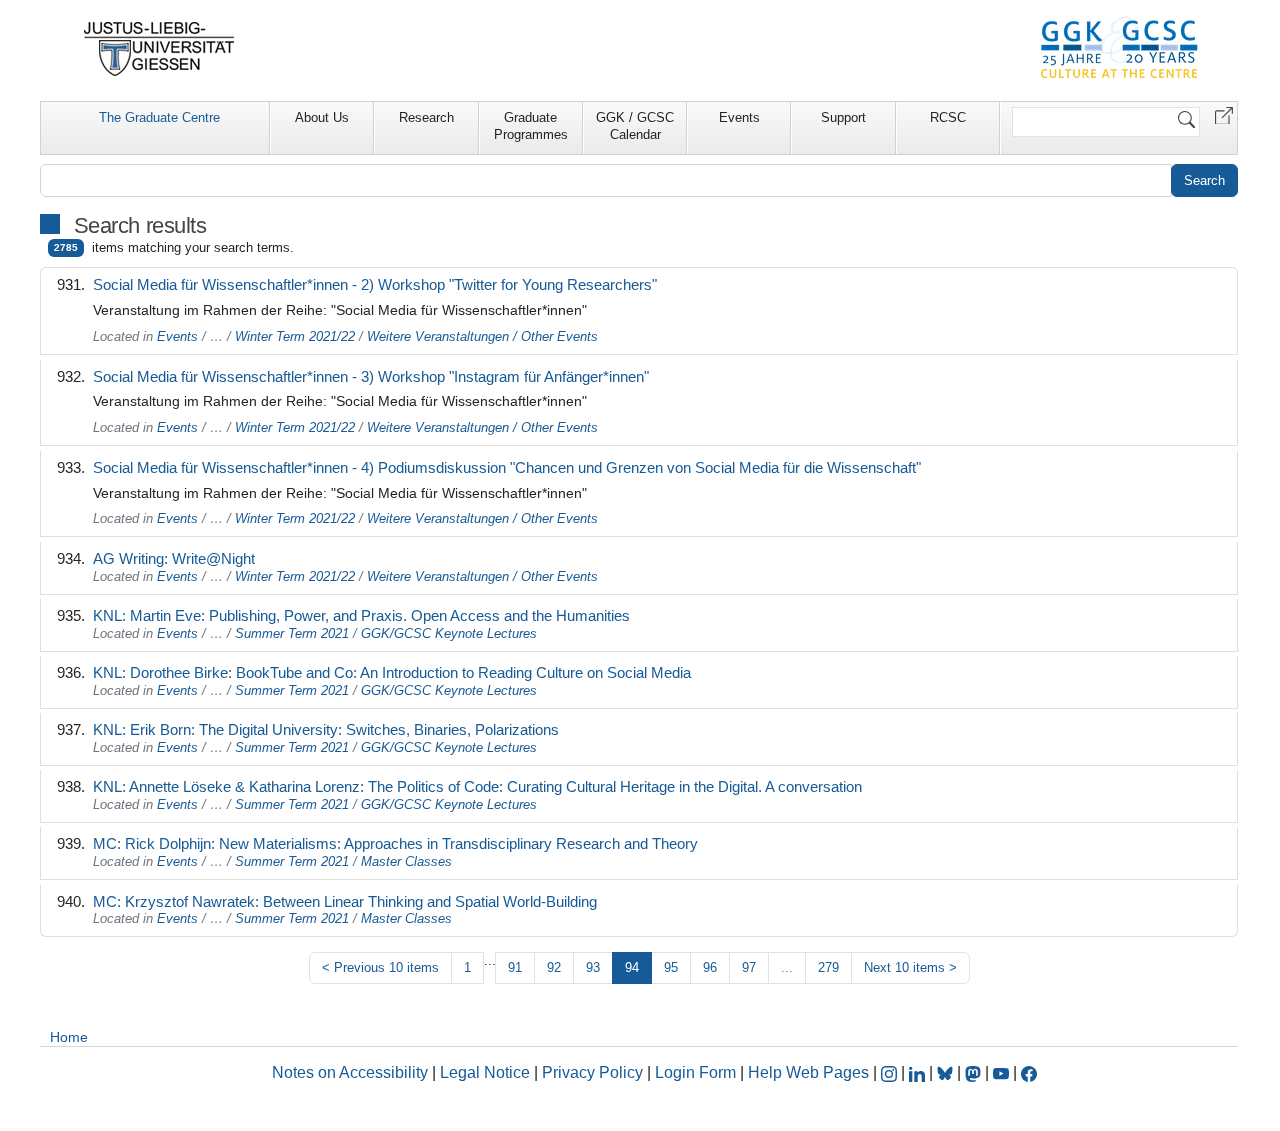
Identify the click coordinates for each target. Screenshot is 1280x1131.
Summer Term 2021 (292, 633)
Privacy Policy (592, 1072)
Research (426, 117)
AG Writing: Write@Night (174, 558)
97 (749, 967)
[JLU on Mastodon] (975, 1072)
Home (69, 1037)
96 (710, 967)
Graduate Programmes (531, 126)
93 (593, 967)
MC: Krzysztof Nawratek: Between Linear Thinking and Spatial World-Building (345, 901)
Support (843, 117)
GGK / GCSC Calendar (635, 126)
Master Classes (406, 861)
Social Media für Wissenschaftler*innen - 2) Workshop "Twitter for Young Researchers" (375, 284)
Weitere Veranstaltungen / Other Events (482, 336)
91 (515, 967)
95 (671, 967)
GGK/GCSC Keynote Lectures (449, 633)
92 (554, 967)
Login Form (695, 1072)
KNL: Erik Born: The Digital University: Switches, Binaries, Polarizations (326, 729)
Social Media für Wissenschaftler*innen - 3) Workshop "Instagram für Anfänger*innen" (371, 376)
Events (739, 117)
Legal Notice (485, 1072)
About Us (322, 117)
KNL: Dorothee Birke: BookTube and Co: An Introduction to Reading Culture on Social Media (392, 672)
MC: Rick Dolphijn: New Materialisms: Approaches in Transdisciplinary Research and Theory (395, 843)
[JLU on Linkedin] (919, 1072)
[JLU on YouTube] (1003, 1072)
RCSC (948, 117)
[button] (1224, 114)
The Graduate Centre (159, 117)
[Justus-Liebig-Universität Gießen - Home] (159, 49)
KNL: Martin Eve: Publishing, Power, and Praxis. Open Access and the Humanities (361, 615)
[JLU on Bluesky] (947, 1072)
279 (828, 967)
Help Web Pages (808, 1072)
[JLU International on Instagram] (891, 1072)
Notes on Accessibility (352, 1072)
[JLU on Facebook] (1029, 1072)
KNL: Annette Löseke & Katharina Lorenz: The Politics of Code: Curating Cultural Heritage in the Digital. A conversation (477, 786)
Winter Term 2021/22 (295, 336)
